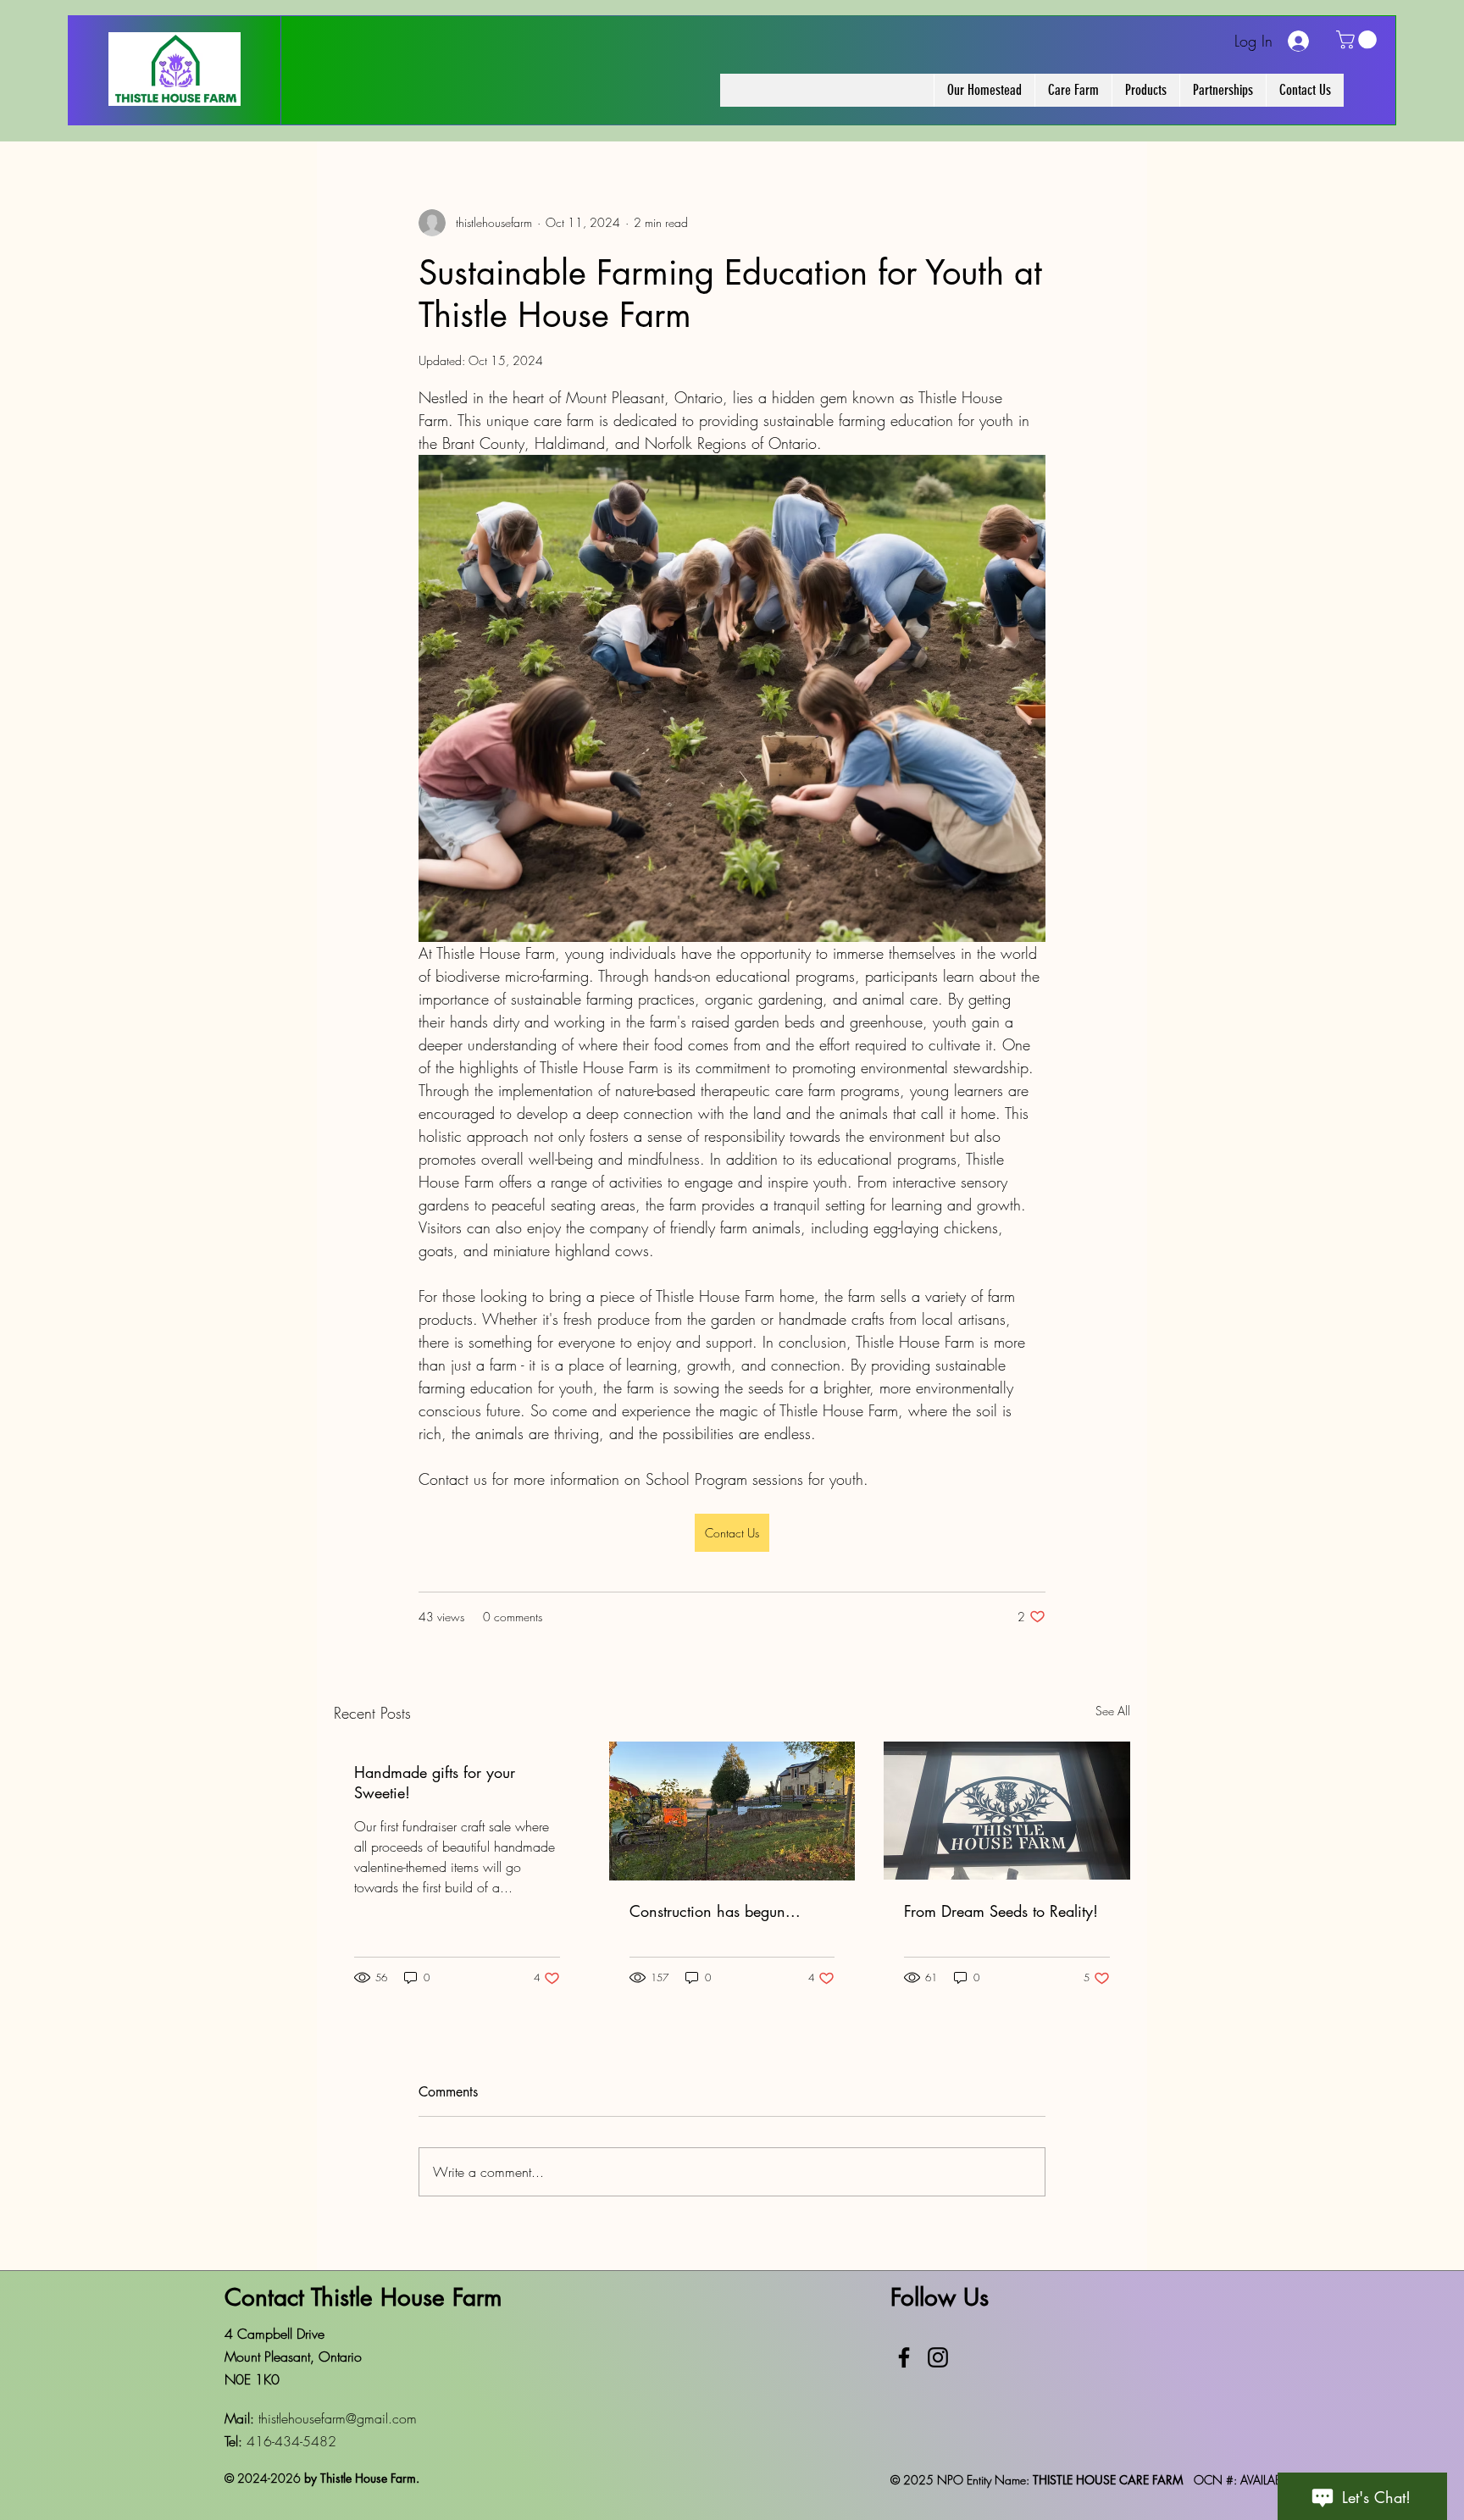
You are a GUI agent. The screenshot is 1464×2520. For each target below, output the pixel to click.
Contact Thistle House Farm (363, 2297)
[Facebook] (904, 2357)
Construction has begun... (715, 1911)
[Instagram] (938, 2357)
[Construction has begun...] (732, 1811)
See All (1113, 1711)
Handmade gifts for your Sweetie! (435, 1782)
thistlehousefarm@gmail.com (338, 2418)
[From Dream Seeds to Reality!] (1007, 1811)
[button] (1359, 40)
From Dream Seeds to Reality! (1001, 1911)
